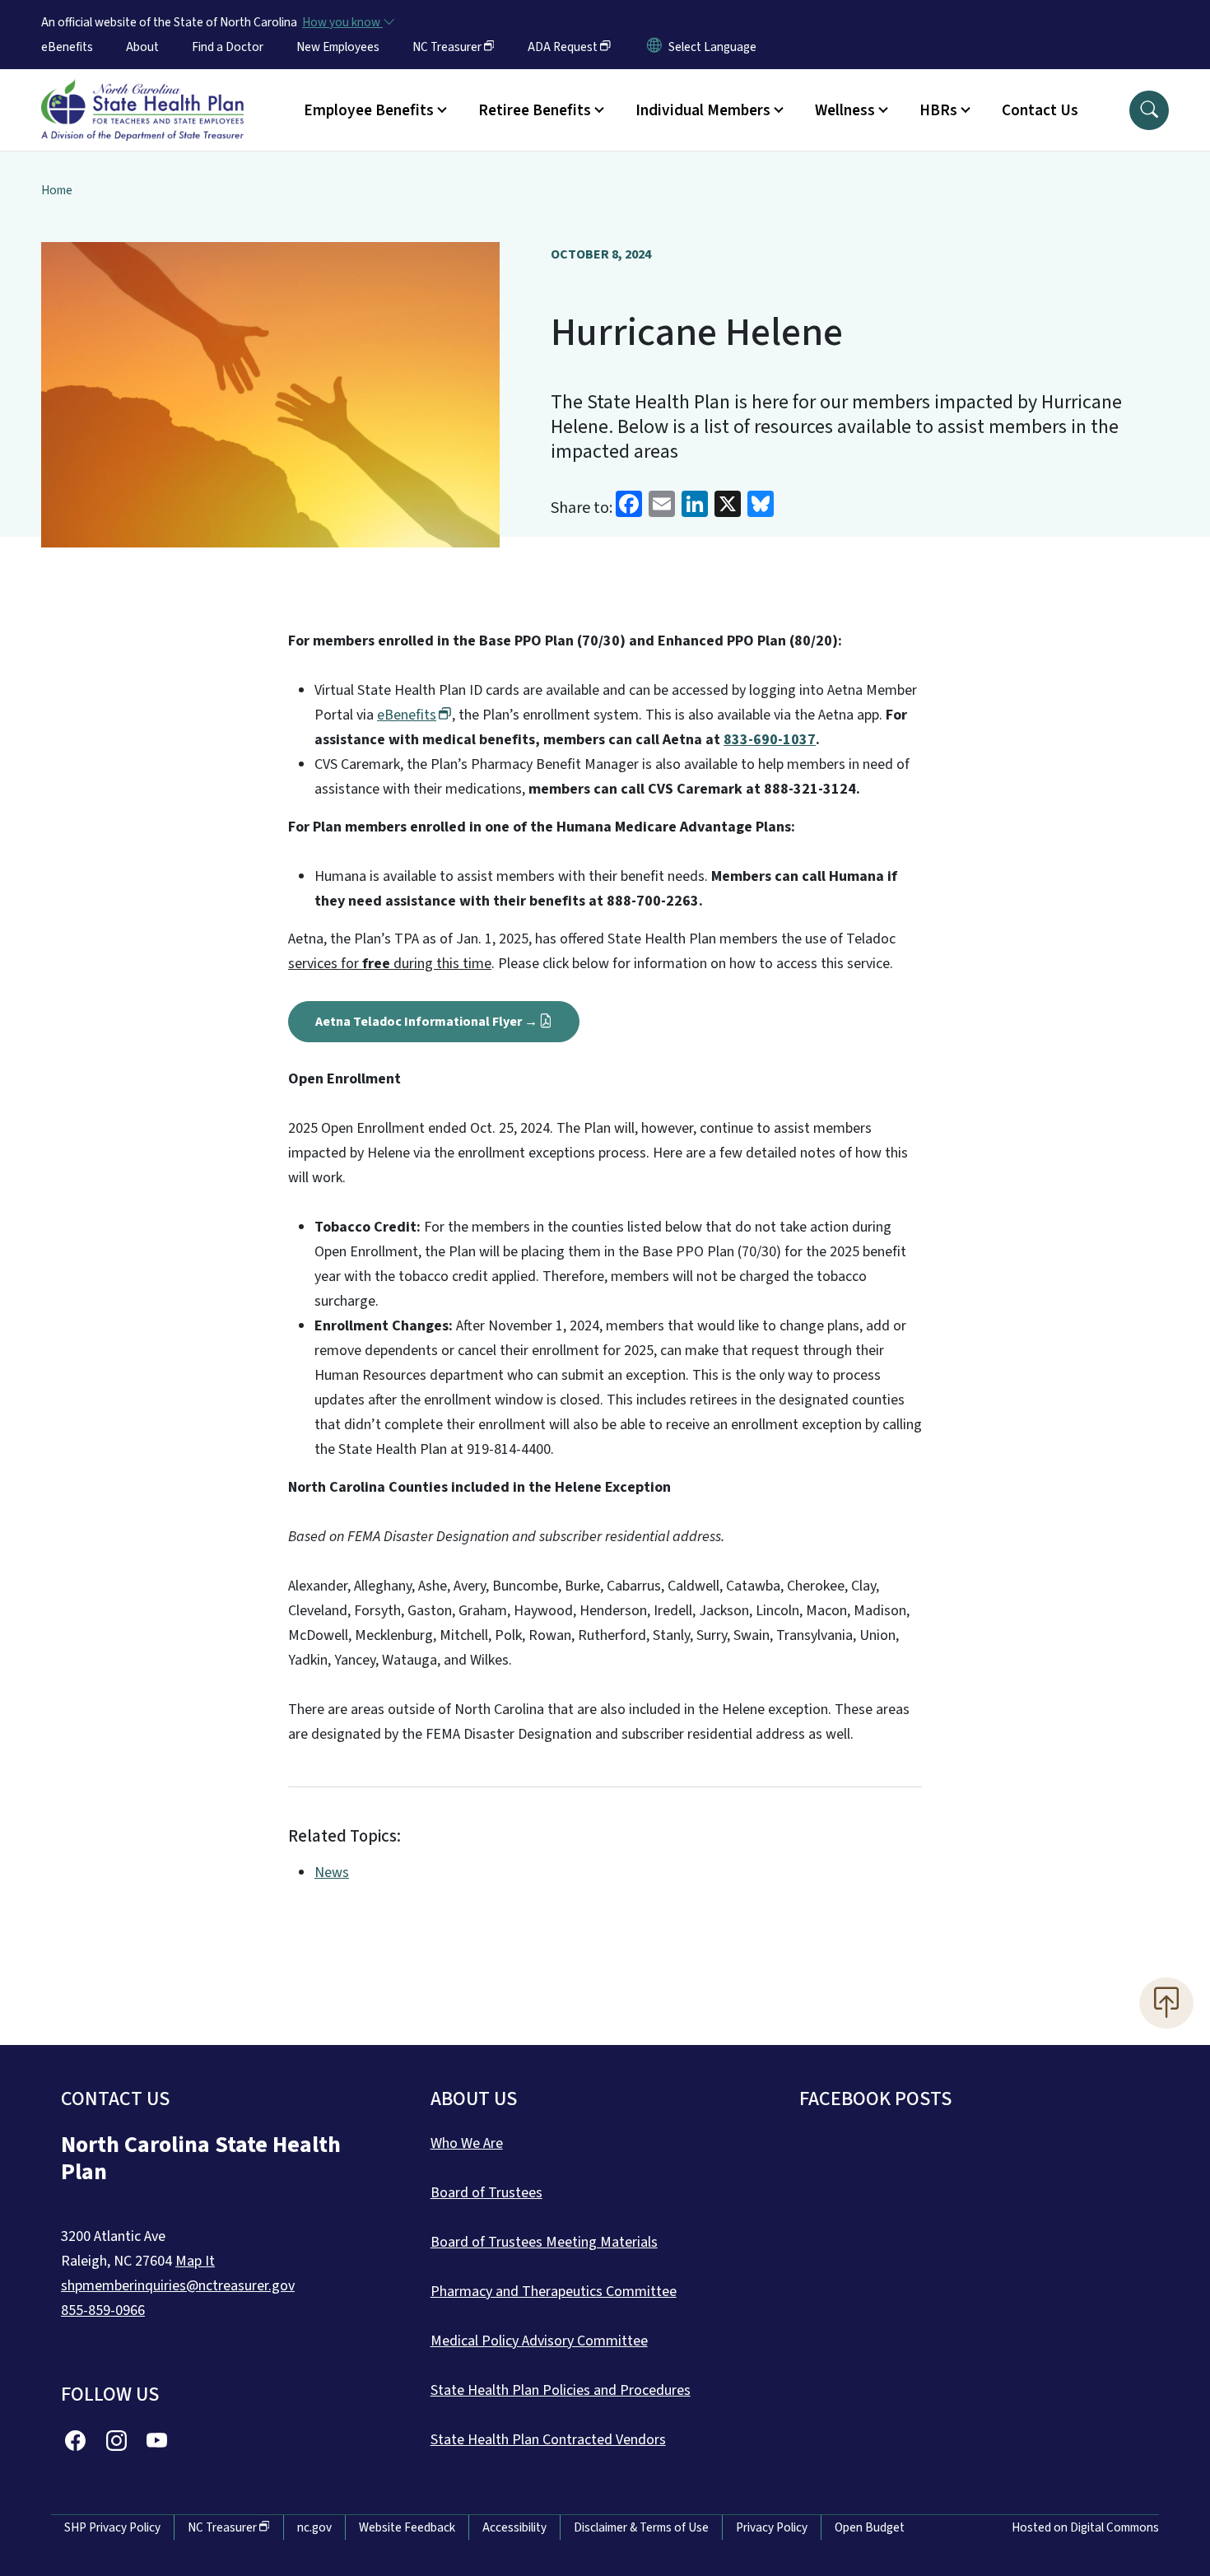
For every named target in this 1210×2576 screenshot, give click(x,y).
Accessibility (514, 2527)
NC (447, 47)
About (142, 47)
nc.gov (314, 2527)
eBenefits (67, 47)
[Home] (142, 91)
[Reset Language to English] (654, 47)
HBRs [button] (938, 110)
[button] (1149, 110)
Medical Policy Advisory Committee (539, 2341)
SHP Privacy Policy (112, 2527)
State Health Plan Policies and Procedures (561, 2390)
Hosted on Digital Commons (1085, 2527)
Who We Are (467, 2143)
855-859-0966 (103, 2310)
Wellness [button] (845, 110)
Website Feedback (407, 2527)
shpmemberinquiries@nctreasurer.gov (178, 2286)
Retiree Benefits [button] (535, 110)
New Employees (338, 47)
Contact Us (1040, 110)
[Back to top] (1166, 2003)
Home (57, 190)
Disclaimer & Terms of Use (641, 2527)
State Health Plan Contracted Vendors (548, 2440)
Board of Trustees (486, 2193)
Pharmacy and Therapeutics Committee (554, 2292)
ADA (563, 47)
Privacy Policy (772, 2527)
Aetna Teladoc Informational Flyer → (426, 1022)
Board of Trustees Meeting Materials (544, 2242)
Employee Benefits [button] (369, 110)
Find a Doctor (228, 47)
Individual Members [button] (703, 110)
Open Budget (870, 2527)
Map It (195, 2261)
